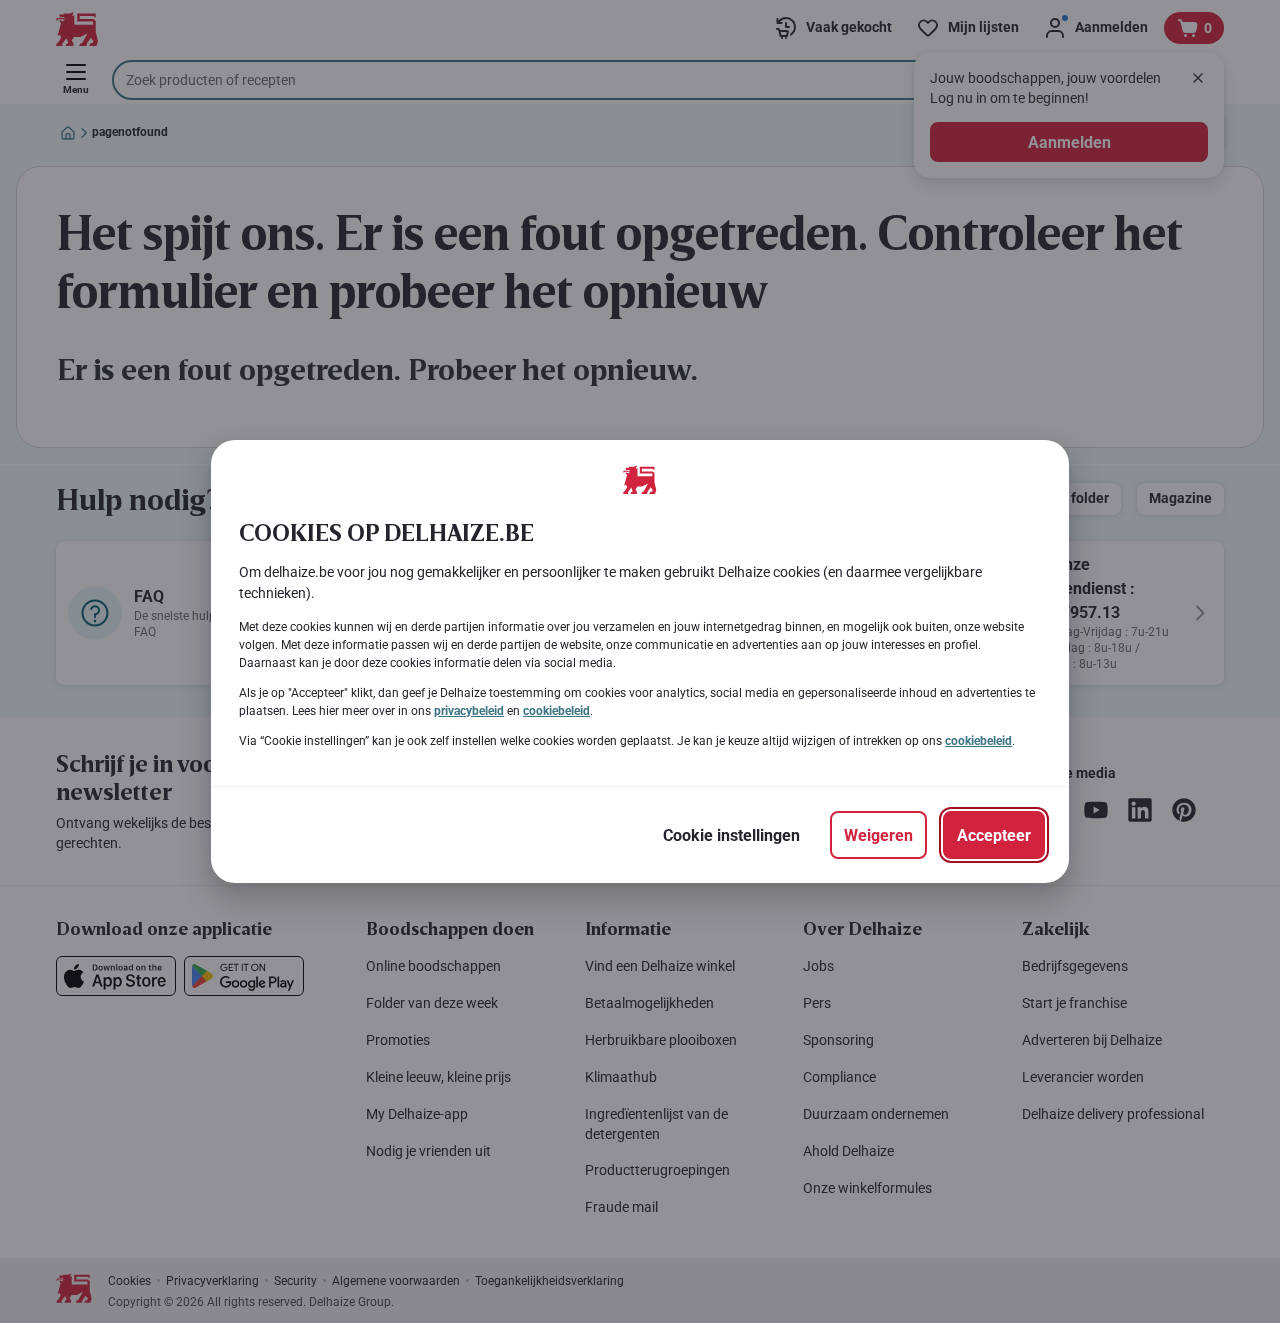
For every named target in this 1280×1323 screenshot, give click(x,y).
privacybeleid (469, 711)
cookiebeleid (556, 711)
